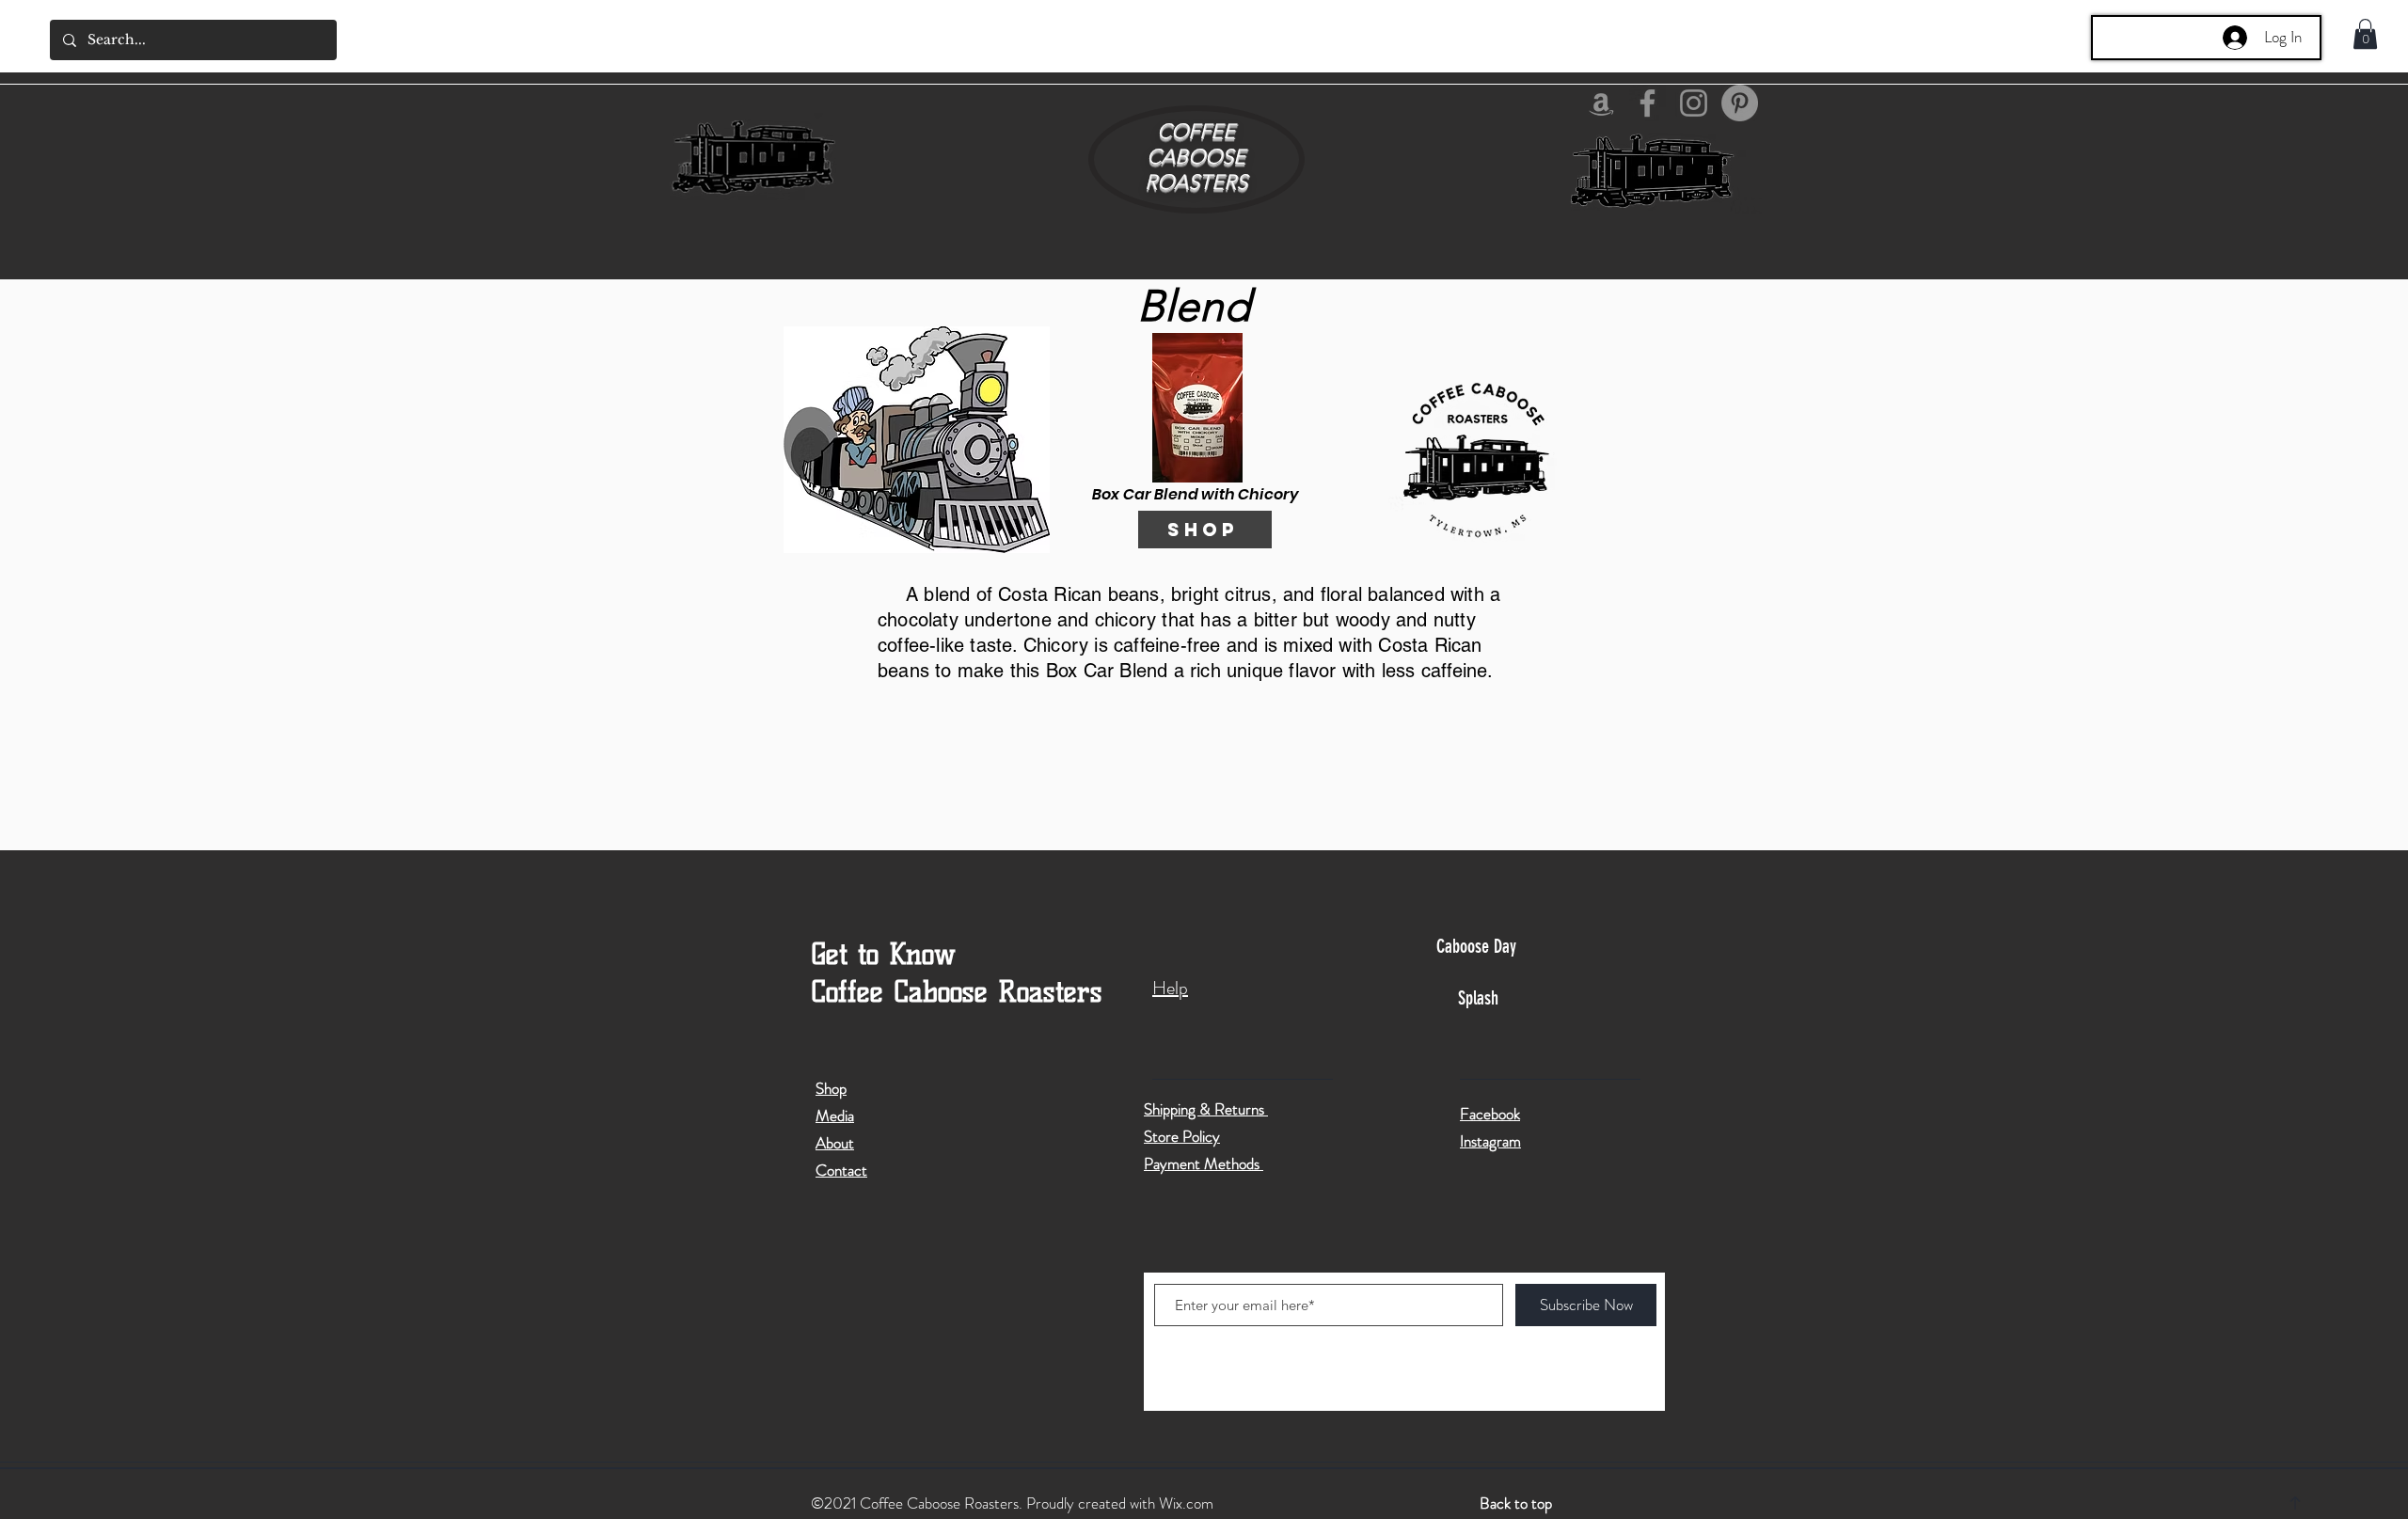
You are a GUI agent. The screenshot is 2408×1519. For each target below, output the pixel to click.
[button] (2365, 34)
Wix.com (1186, 1503)
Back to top (1516, 1503)
